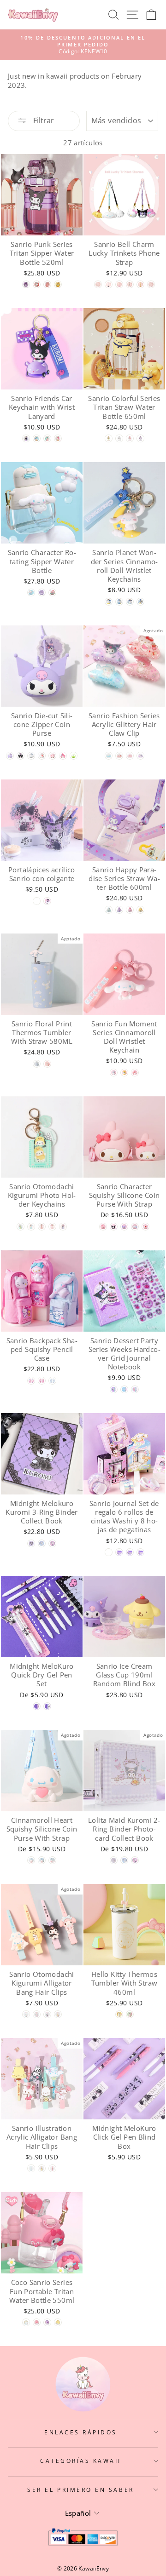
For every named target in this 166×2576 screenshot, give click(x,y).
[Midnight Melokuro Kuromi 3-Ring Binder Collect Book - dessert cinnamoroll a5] (42, 1543)
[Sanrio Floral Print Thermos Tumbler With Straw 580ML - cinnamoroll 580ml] (37, 1064)
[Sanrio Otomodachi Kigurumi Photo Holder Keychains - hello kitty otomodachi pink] (42, 1227)
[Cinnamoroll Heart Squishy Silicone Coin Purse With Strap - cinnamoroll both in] (52, 1860)
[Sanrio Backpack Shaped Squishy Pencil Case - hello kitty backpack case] (42, 1381)
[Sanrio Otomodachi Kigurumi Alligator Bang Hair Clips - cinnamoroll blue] (26, 2014)
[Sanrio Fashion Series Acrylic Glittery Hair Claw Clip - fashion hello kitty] (119, 756)
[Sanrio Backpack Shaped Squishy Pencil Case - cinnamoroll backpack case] (52, 1381)
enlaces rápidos (81, 2432)
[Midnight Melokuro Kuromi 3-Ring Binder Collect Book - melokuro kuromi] (31, 1543)
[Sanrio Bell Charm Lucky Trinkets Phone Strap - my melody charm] (119, 284)
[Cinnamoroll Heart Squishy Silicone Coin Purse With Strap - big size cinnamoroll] (31, 1860)
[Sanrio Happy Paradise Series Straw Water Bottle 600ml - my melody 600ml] (130, 910)
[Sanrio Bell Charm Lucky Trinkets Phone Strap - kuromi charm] (109, 284)
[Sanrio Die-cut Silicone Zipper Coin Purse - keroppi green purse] (74, 756)
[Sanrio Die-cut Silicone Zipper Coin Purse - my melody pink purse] (52, 756)
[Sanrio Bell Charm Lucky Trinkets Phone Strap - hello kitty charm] (151, 284)
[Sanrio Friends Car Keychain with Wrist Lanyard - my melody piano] (47, 438)
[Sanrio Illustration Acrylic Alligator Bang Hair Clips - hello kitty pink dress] (52, 2168)
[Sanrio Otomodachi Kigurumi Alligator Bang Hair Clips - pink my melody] (37, 2014)
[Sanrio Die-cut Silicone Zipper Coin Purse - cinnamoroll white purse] (31, 756)
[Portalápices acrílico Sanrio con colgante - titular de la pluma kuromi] (37, 901)
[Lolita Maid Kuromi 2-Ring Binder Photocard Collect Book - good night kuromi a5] (135, 1860)
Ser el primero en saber (80, 2490)
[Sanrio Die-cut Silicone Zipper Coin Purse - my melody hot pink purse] (63, 756)
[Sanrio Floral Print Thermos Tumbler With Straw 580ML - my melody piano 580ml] (47, 1064)
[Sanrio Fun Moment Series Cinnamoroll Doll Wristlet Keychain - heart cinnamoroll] (135, 1073)
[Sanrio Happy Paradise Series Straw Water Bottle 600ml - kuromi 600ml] (119, 910)
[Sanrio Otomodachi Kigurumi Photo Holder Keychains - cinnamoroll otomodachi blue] (31, 1227)
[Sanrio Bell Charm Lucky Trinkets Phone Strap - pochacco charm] (130, 284)
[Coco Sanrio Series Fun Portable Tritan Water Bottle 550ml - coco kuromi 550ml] (47, 2322)
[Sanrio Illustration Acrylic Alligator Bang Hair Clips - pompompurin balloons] (42, 2168)
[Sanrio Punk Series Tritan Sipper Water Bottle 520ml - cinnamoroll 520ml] (37, 284)
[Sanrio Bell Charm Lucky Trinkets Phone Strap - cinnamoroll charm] (98, 284)
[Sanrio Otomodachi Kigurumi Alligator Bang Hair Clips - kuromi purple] (47, 2014)
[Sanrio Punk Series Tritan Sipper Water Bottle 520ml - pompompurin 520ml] (58, 284)
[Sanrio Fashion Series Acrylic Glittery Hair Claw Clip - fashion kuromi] (140, 756)
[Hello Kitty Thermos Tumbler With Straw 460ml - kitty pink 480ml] (130, 2014)
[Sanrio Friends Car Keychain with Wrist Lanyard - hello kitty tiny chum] (58, 438)
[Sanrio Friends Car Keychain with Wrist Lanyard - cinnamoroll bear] (37, 438)
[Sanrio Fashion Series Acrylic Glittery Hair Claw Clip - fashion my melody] (130, 756)
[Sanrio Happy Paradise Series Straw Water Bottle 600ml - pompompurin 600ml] (140, 910)
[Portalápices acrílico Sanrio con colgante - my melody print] (47, 901)
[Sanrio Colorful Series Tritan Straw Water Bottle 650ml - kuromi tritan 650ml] (140, 438)
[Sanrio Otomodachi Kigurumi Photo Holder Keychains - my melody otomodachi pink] (52, 1227)
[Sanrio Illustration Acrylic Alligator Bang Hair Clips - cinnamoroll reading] (31, 2168)
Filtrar (43, 120)
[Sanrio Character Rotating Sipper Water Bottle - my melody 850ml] (52, 592)
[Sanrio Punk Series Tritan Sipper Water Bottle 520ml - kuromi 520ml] (26, 284)
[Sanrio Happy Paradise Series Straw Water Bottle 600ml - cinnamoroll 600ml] (109, 910)
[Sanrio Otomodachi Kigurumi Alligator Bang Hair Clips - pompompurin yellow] (58, 2014)
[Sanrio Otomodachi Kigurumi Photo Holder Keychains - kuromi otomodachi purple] (63, 1227)
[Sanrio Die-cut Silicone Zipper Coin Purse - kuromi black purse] (21, 756)
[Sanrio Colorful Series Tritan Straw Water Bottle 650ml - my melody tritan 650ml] (130, 438)
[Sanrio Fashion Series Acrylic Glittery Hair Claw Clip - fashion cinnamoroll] (109, 756)
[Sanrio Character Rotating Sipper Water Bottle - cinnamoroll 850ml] (31, 592)
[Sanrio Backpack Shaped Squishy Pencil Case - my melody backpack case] (31, 1381)
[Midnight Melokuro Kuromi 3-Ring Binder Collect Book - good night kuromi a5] (52, 1543)
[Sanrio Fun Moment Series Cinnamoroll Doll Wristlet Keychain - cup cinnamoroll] (114, 1073)
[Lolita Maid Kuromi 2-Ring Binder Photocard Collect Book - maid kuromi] (114, 1860)
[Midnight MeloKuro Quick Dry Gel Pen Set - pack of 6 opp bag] (47, 1706)
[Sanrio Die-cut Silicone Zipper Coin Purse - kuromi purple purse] (10, 756)
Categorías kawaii (81, 2461)
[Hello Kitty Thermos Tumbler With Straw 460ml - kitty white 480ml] (119, 2014)
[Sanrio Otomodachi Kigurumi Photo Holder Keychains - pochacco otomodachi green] (21, 1227)
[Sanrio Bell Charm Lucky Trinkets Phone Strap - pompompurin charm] (140, 284)
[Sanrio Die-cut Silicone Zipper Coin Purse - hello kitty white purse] (42, 756)
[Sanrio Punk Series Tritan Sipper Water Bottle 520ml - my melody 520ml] (47, 284)
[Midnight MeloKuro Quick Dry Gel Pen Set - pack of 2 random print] (37, 1706)
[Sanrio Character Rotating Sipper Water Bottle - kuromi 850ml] (42, 592)
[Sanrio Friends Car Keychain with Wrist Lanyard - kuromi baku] (26, 438)
